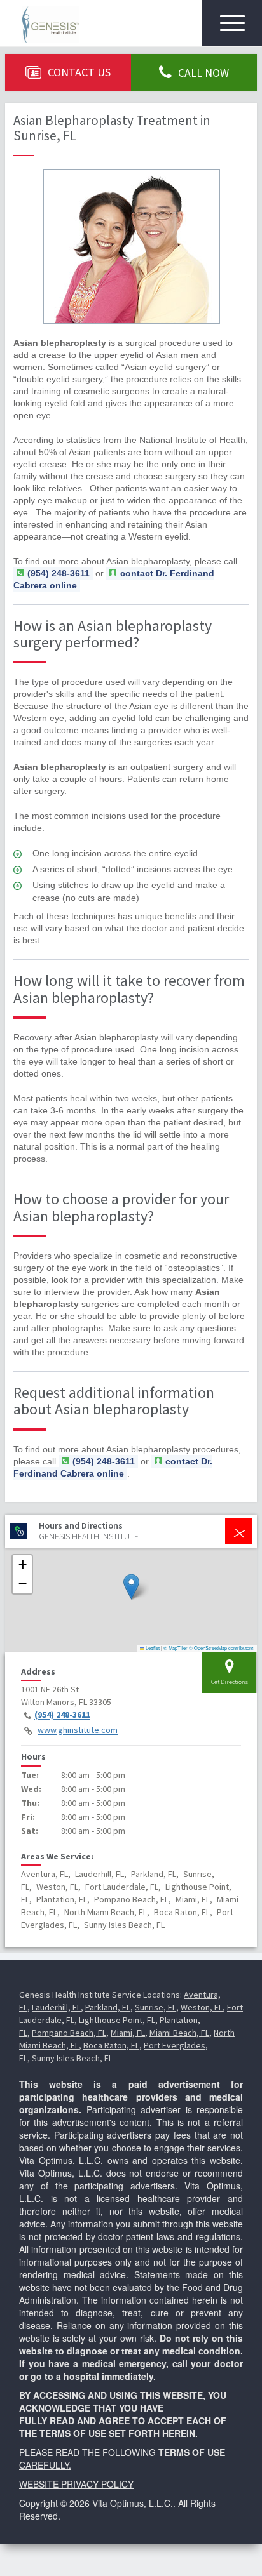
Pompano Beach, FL (69, 2033)
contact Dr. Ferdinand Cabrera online (114, 579)
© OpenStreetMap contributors (221, 1648)
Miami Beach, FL (179, 2033)
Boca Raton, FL (111, 2045)
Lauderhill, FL (56, 2007)
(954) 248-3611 (62, 1715)
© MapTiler (176, 1648)
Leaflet (152, 1648)
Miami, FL (128, 2033)
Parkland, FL (108, 2007)
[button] (131, 1587)
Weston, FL (202, 2007)
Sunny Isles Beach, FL (72, 2058)
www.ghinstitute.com (78, 1730)
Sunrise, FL (155, 2007)
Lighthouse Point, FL (117, 2020)
